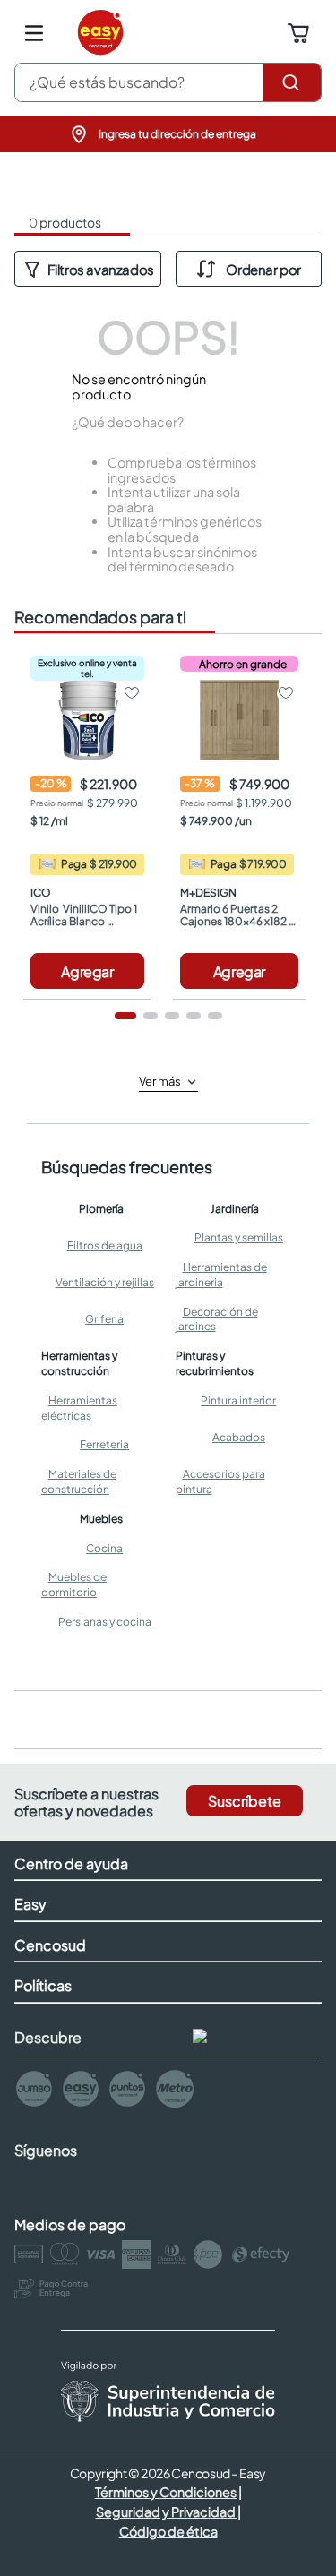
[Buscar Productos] (292, 82)
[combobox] (168, 82)
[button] (168, 134)
